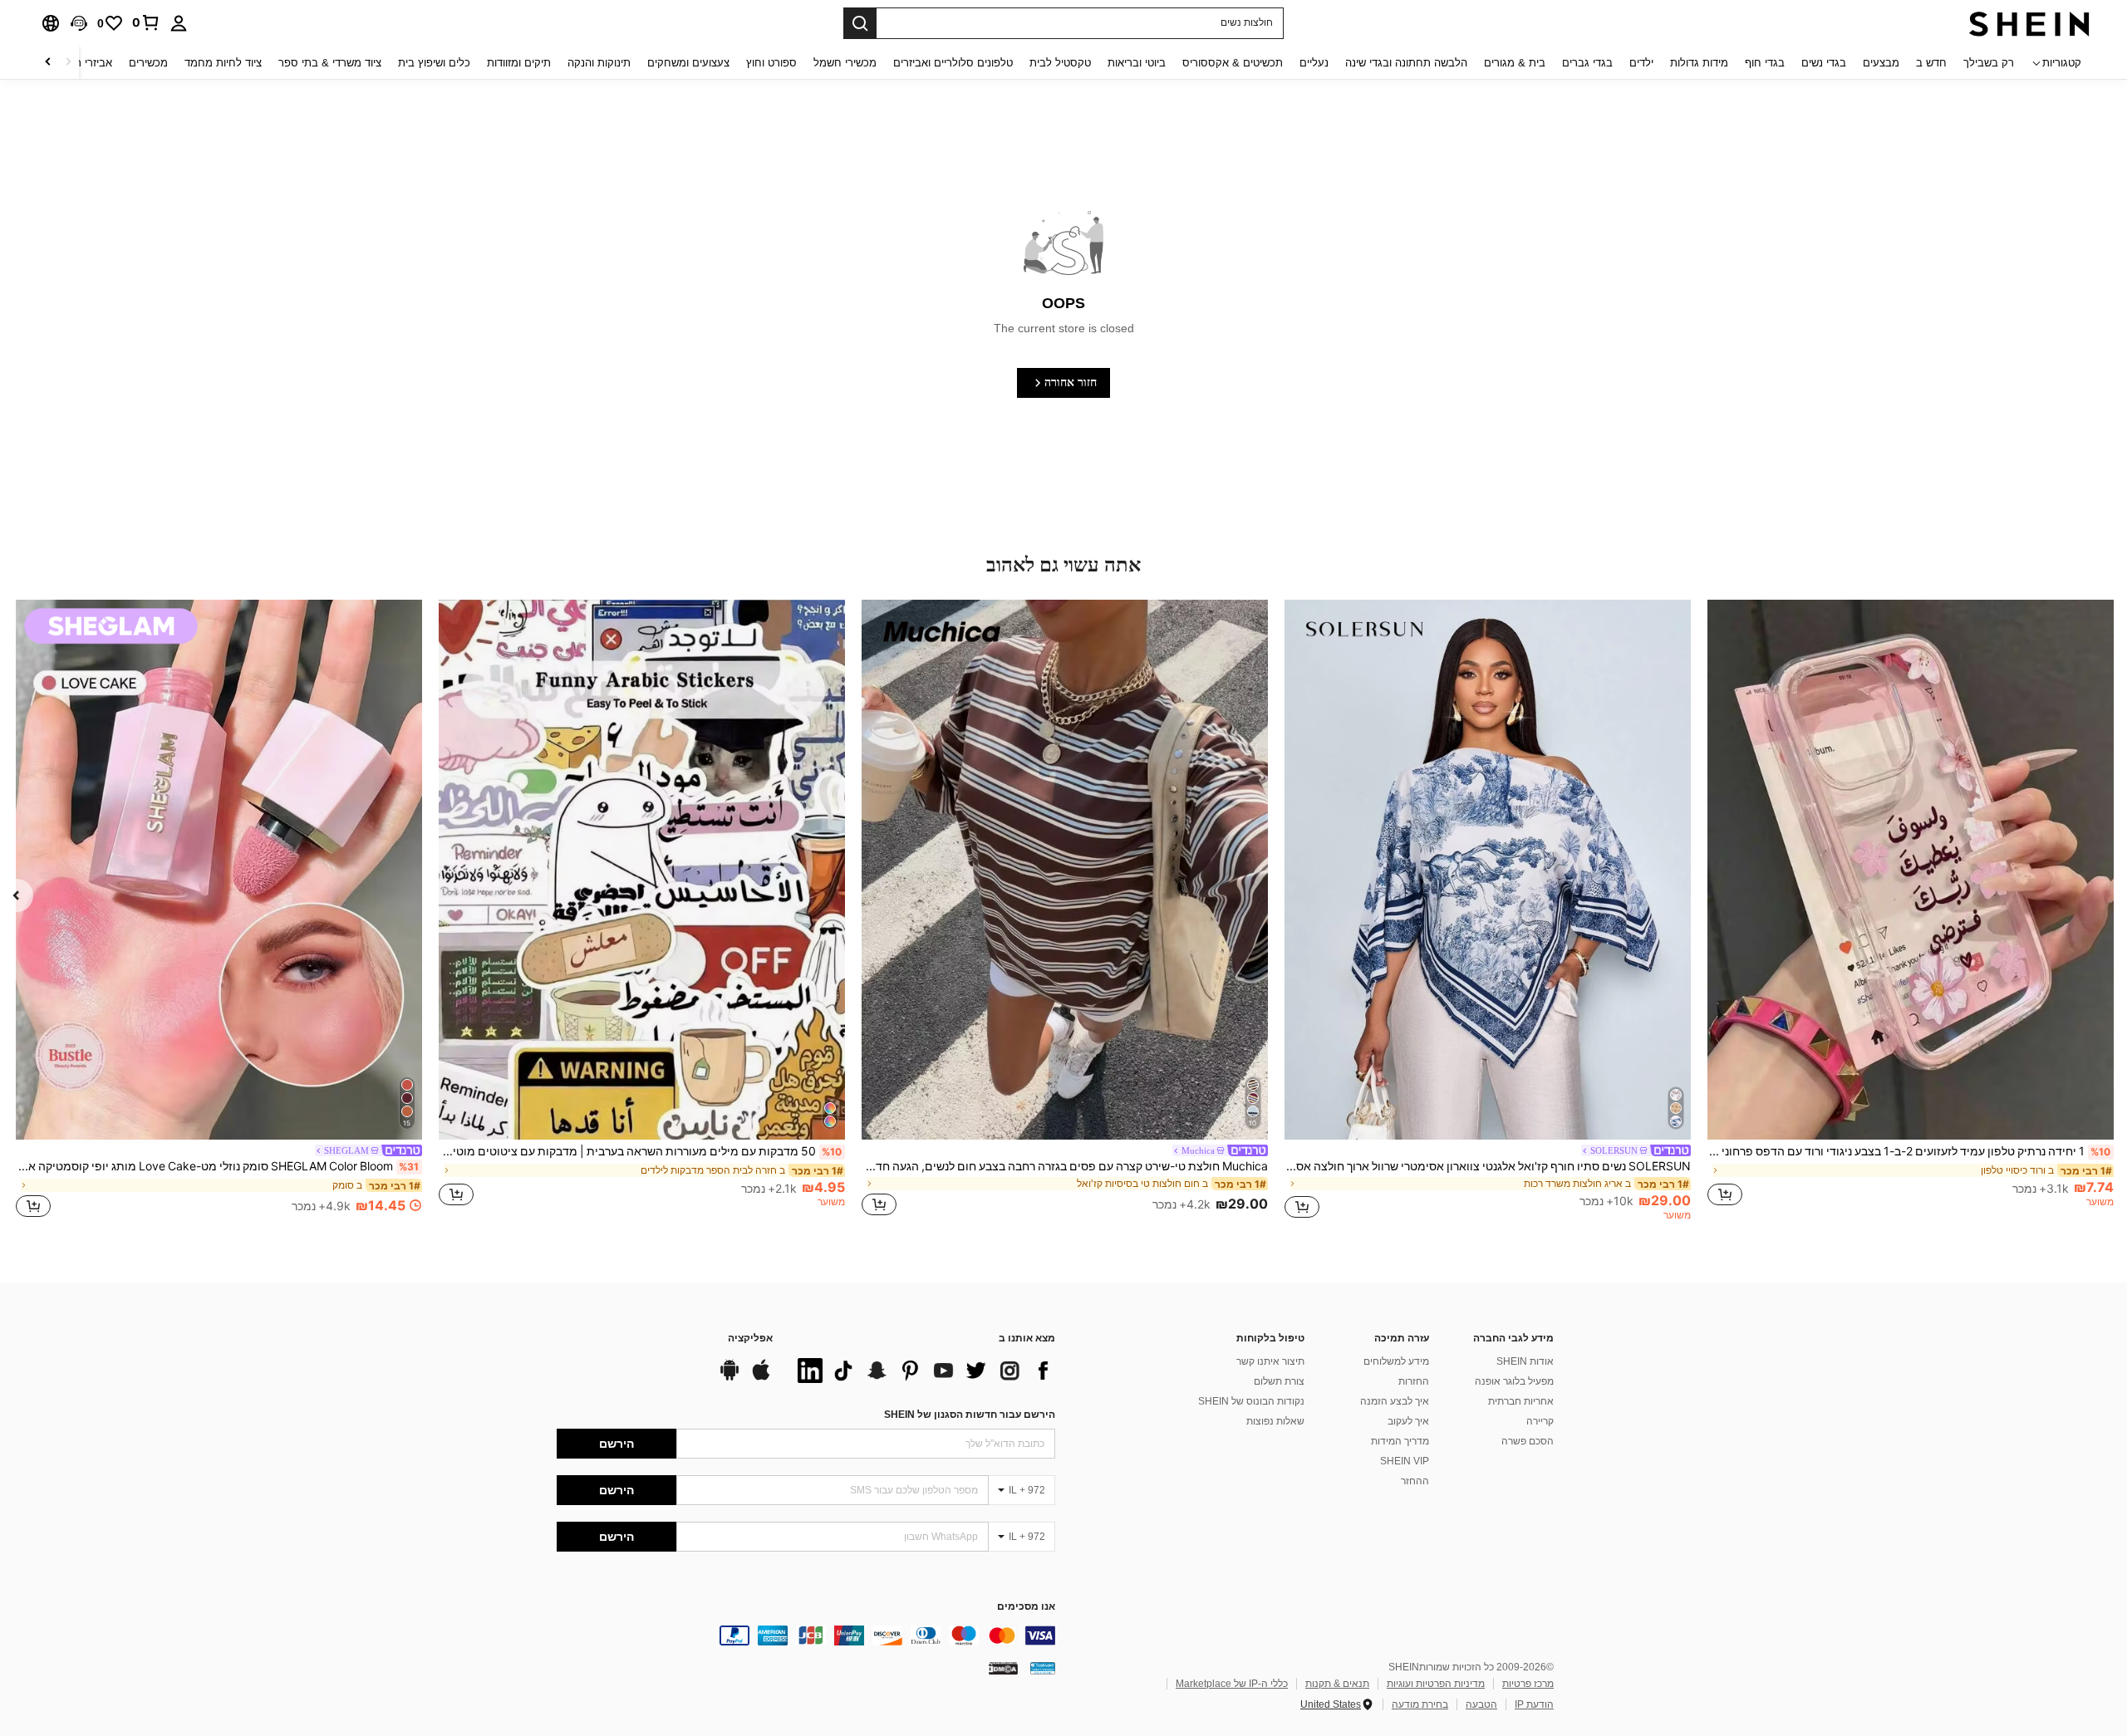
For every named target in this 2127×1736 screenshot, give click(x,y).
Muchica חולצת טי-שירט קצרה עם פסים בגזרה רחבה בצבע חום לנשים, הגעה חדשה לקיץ (1065, 1166)
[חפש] (860, 23)
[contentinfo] (806, 1635)
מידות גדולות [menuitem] (1699, 63)
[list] (922, 1371)
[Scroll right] (48, 63)
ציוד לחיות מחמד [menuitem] (223, 63)
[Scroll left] (68, 63)
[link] (146, 22)
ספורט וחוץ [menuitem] (771, 63)
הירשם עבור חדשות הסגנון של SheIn (970, 1415)
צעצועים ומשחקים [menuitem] (688, 63)
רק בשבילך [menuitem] (1989, 63)
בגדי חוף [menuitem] (1765, 63)
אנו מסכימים (1026, 1607)
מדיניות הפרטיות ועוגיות (1436, 1684)
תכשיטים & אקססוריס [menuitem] (1233, 63)
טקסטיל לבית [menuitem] (1060, 63)
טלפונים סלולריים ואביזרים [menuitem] (953, 63)
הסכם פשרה (1528, 1441)
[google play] (729, 1378)
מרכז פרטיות (1528, 1684)
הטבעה (1481, 1704)
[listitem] (1911, 910)
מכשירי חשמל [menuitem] (845, 63)
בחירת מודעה (1420, 1704)
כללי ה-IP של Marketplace (1232, 1684)
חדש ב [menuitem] (1931, 63)
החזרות (1414, 1381)
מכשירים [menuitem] (148, 63)
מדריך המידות (1400, 1441)
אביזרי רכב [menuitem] (88, 63)
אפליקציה (750, 1339)
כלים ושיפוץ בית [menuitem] (434, 63)
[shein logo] (2029, 23)
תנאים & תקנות (1337, 1684)
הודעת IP (1534, 1704)
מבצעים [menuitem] (1881, 63)
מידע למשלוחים (1396, 1361)
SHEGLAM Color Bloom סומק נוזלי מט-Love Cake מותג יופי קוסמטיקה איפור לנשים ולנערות (217, 1166)
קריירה (1540, 1421)
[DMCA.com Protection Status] (1003, 1668)
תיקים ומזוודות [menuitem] (519, 63)
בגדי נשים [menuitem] (1824, 63)
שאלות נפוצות (1275, 1421)
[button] (79, 23)
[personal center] (179, 23)
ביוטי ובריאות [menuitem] (1137, 63)
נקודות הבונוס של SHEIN (1251, 1401)
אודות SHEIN (1525, 1361)
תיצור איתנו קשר (1270, 1361)
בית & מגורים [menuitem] (1515, 63)
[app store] (761, 1378)
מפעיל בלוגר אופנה (1514, 1381)
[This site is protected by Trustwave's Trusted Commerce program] (1043, 1668)
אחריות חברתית (1521, 1401)
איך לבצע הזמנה (1395, 1401)
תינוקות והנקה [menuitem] (599, 63)
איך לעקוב (1408, 1421)
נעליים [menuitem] (1314, 63)
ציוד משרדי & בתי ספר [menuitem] (330, 63)
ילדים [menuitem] (1641, 63)
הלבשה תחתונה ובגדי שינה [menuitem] (1406, 63)
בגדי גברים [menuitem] (1587, 63)
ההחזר (1415, 1481)
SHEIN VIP (1405, 1461)
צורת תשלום (1279, 1381)
